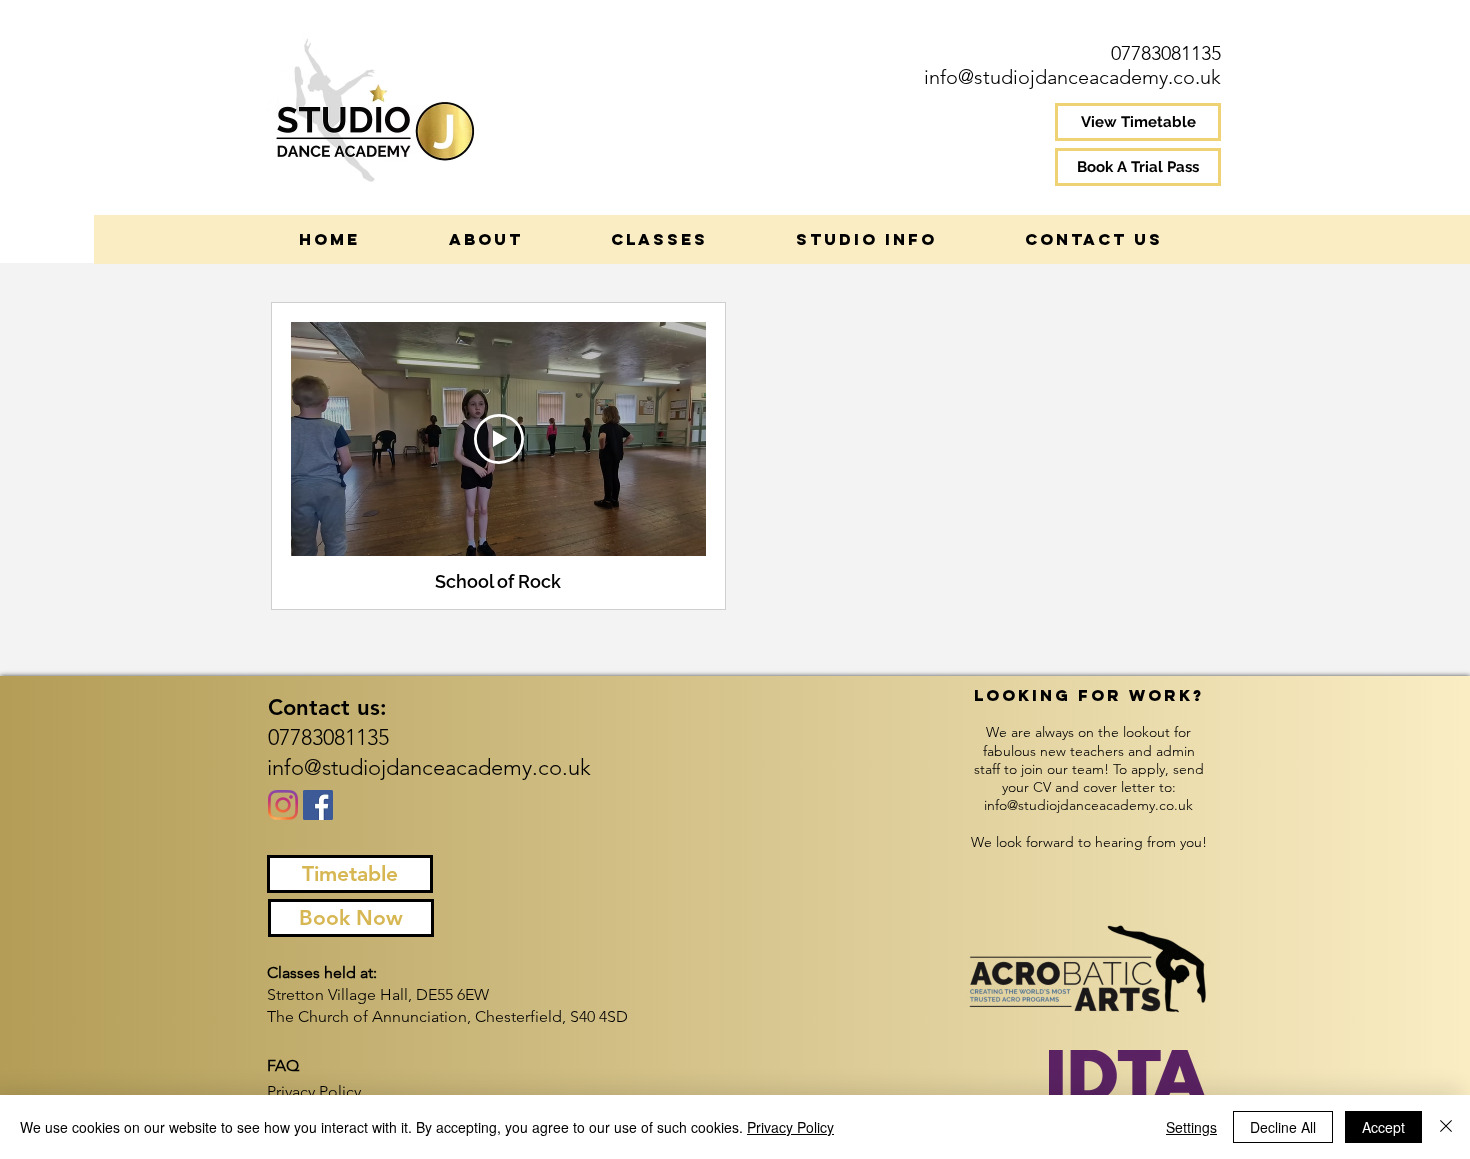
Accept (1383, 1127)
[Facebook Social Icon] (318, 805)
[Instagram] (283, 805)
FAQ (283, 1065)
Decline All (1283, 1127)
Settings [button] (1191, 1127)
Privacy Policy (790, 1127)
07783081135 (1166, 53)
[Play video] (499, 439)
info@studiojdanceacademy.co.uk (1072, 77)
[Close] (1446, 1127)
